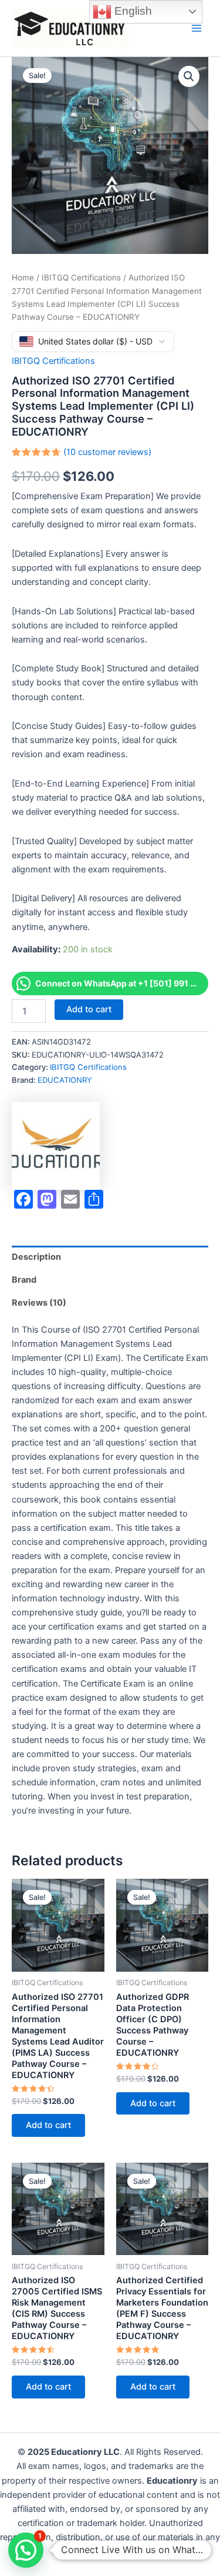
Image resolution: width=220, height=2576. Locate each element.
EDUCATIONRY (65, 1080)
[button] (189, 76)
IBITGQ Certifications (81, 277)
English (132, 11)
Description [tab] (36, 1257)
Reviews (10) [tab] (39, 1303)
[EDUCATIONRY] (56, 1146)
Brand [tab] (24, 1280)
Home (23, 277)
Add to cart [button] (48, 2125)
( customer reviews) (107, 452)
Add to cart (89, 1009)
